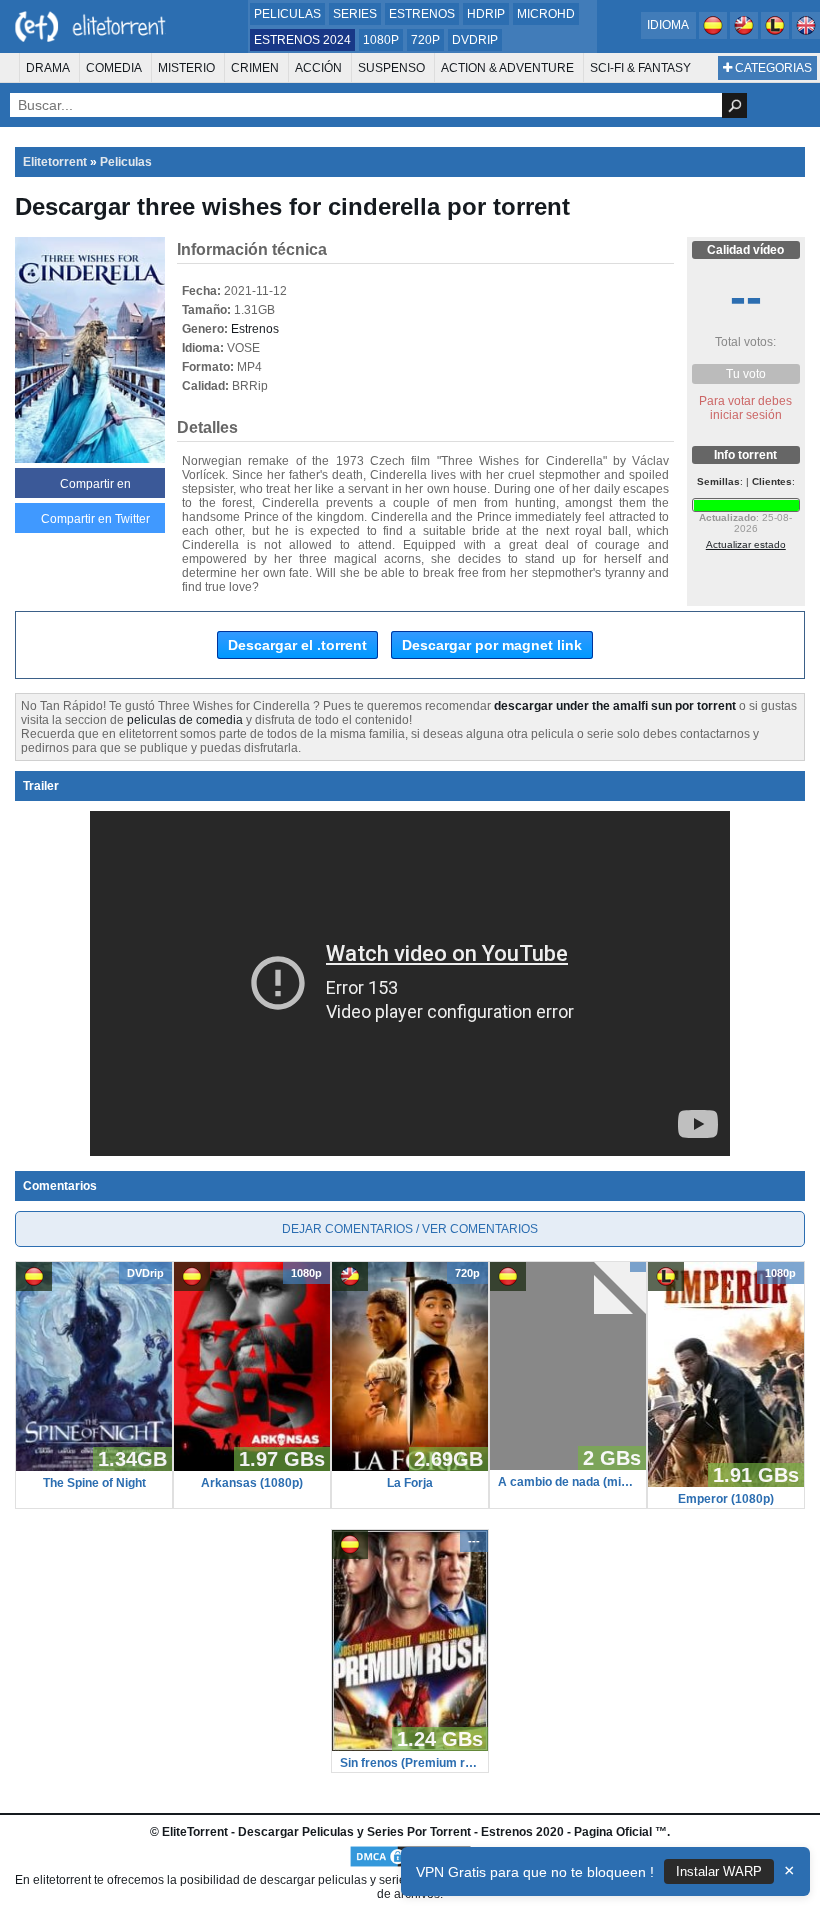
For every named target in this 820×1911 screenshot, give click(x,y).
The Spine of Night (94, 1483)
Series (355, 14)
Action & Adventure (507, 68)
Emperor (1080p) (726, 1499)
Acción (318, 68)
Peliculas (287, 14)
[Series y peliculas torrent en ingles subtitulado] (745, 35)
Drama (48, 68)
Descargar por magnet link (492, 645)
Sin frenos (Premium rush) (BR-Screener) (410, 1763)
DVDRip (475, 40)
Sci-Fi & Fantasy (640, 68)
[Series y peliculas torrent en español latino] (776, 35)
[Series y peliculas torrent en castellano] (714, 35)
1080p (381, 40)
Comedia (114, 68)
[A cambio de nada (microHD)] (568, 1466)
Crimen (255, 68)
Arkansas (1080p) (252, 1483)
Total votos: (745, 342)
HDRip (486, 14)
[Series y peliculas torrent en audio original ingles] (806, 35)
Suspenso (391, 68)
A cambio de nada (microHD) (568, 1482)
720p (425, 40)
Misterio (186, 68)
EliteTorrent (195, 1832)
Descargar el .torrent (297, 645)
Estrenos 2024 (302, 40)
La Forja (410, 1483)
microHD (546, 14)
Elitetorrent (55, 162)
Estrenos (422, 14)
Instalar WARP (719, 1871)
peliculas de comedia (185, 720)
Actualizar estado (746, 544)
